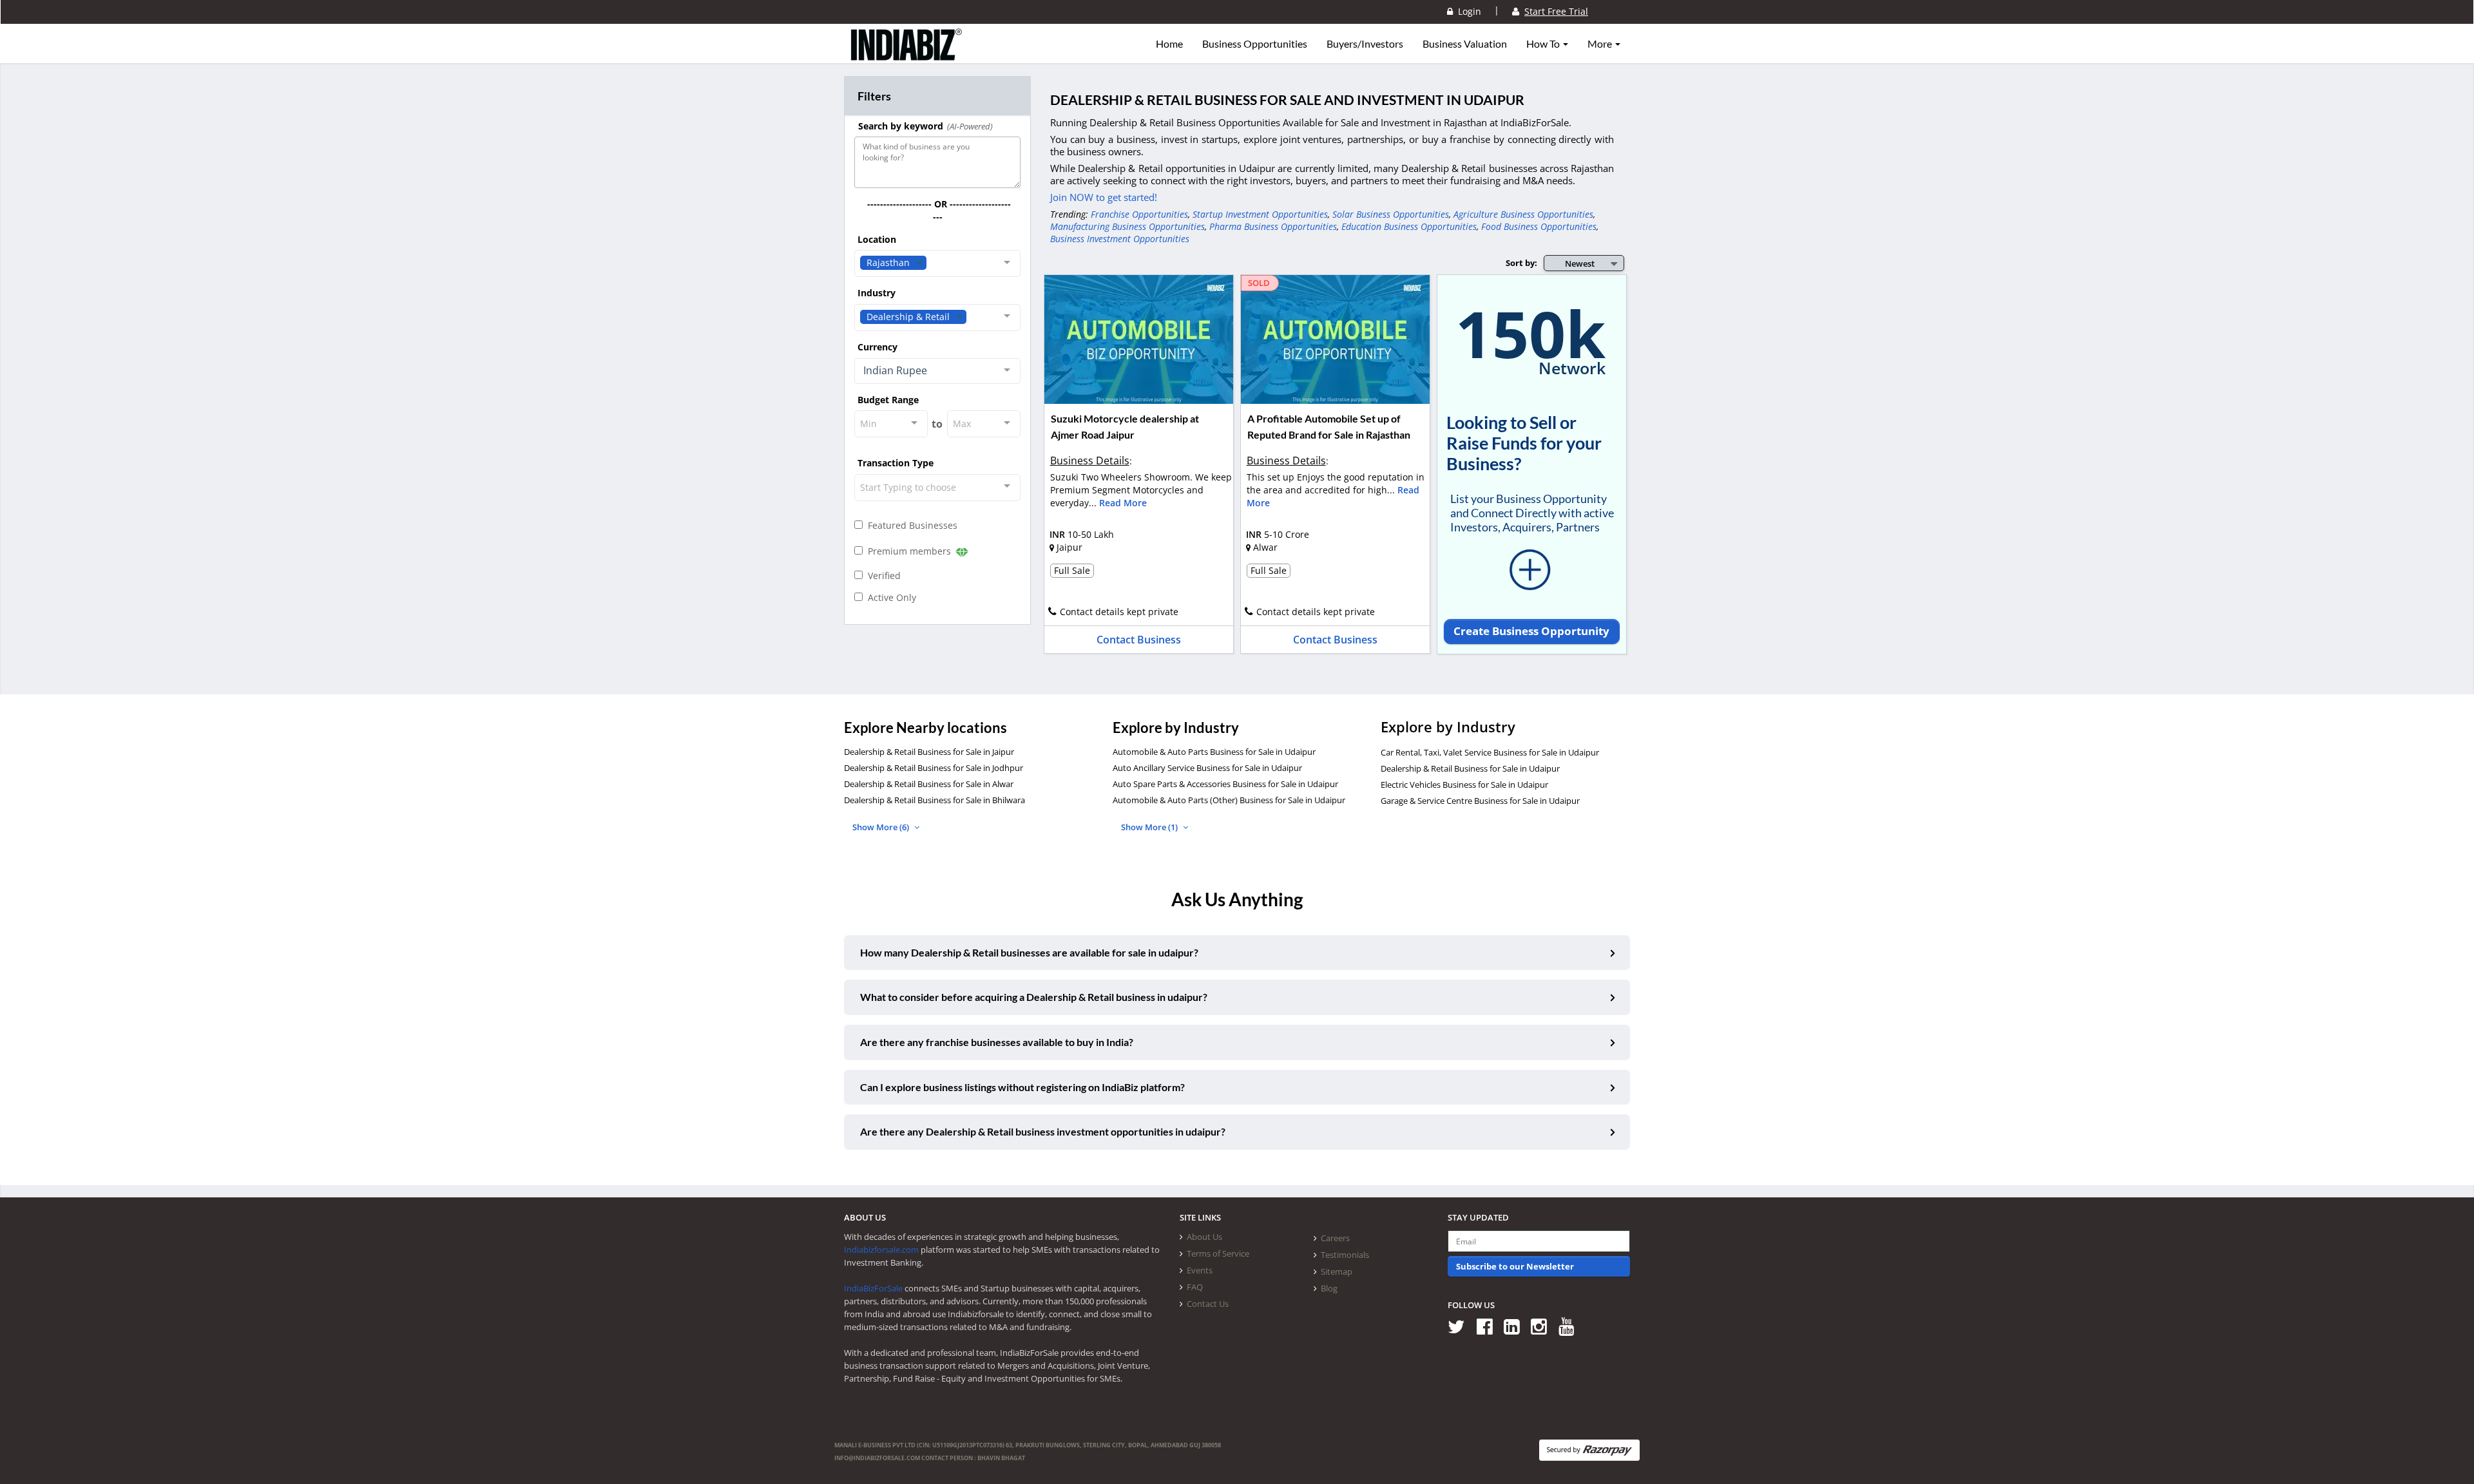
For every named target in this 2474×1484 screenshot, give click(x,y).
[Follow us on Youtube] (1571, 1326)
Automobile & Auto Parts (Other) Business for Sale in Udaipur (1229, 800)
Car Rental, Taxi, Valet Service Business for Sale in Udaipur (1490, 752)
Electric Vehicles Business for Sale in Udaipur (1464, 785)
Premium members (908, 551)
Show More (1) (1150, 827)
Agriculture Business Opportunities (1523, 214)
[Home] (907, 55)
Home (1169, 44)
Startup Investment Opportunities (1260, 214)
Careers (1335, 1238)
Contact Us (1208, 1304)
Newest (1580, 263)
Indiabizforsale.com (881, 1250)
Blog (1329, 1288)
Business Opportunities (1255, 44)
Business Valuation (1465, 44)
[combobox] (937, 263)
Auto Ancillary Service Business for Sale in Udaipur (1207, 768)
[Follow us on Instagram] (1543, 1326)
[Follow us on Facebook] (1489, 1326)
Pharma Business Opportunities (1273, 226)
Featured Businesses (910, 525)
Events (1200, 1270)
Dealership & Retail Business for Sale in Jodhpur (934, 768)
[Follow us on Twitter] (1461, 1326)
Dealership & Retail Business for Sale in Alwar (929, 784)
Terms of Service (1218, 1253)
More (1601, 44)
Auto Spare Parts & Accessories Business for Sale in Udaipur (1225, 784)
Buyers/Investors (1365, 44)
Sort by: (1521, 263)
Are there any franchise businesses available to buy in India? (997, 1042)
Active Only (889, 597)
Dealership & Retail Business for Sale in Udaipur (1470, 768)
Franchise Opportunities (1139, 214)
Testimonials (1345, 1255)
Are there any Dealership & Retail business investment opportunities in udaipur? (1043, 1131)
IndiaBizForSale (873, 1288)
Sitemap (1337, 1271)
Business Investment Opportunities (1120, 239)
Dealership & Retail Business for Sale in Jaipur (929, 752)
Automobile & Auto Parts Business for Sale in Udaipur (1214, 752)
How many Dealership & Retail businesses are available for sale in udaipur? (1029, 952)
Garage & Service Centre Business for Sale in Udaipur (1480, 801)
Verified (882, 576)
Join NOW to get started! (1104, 197)
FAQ (1195, 1287)
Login (1467, 11)
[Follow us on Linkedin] (1516, 1326)
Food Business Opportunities (1539, 226)
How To (1544, 44)
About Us (1204, 1237)
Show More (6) (882, 827)
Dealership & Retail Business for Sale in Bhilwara (935, 800)
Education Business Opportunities (1409, 226)
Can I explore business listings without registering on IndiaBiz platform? (1022, 1087)
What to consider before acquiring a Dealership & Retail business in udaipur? (1034, 997)
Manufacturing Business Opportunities (1127, 226)
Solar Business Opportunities (1391, 214)
